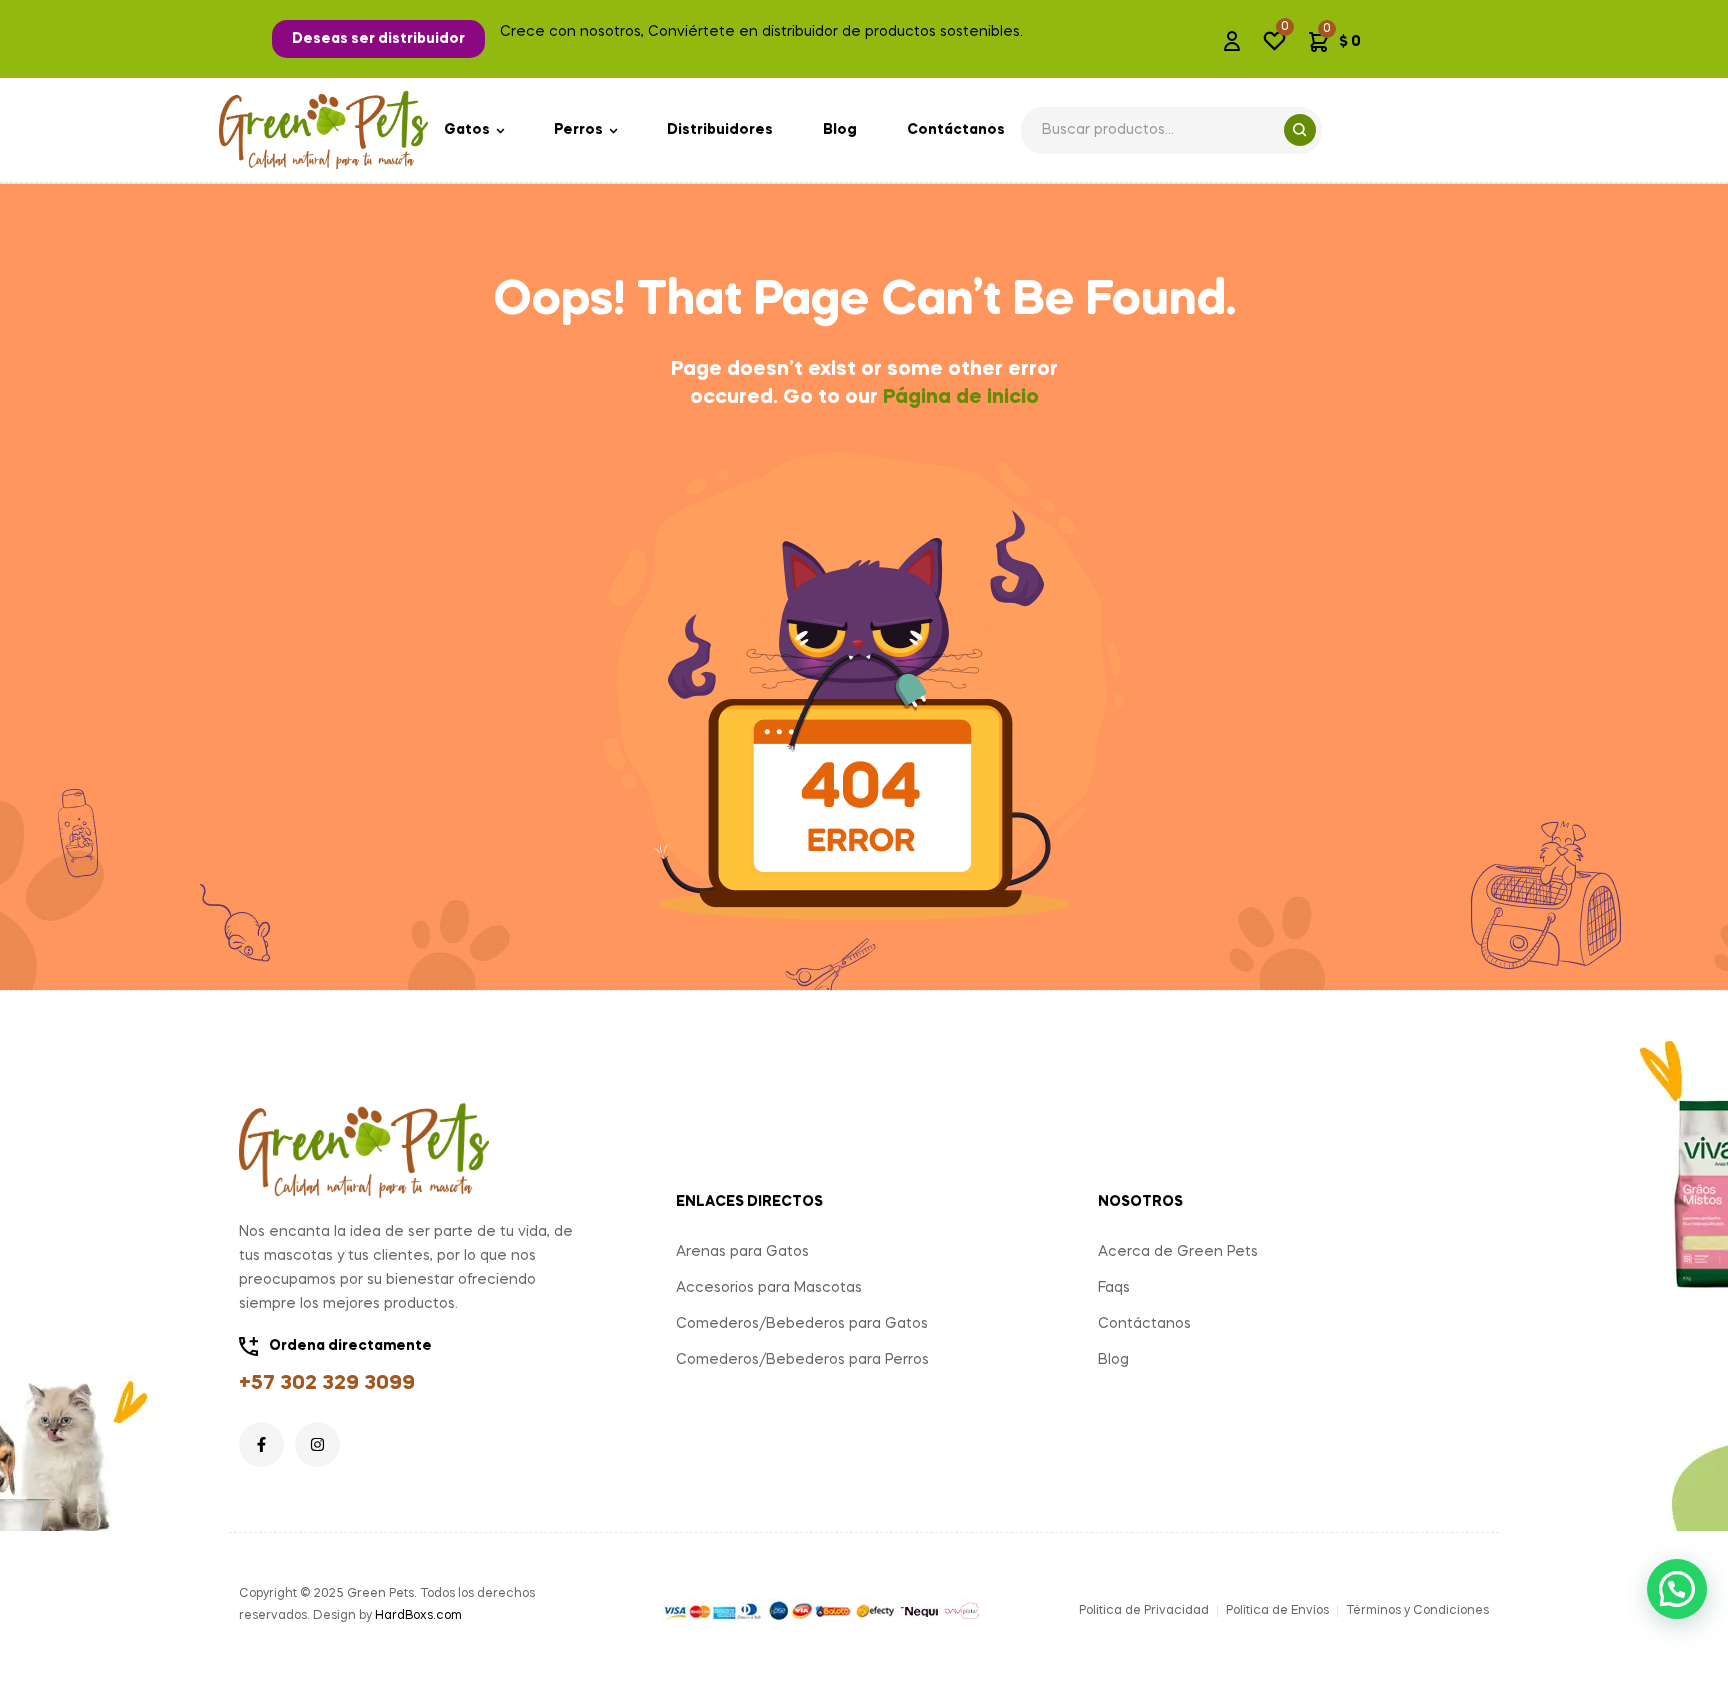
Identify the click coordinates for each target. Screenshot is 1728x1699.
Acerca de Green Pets (1178, 1252)
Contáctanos (1144, 1324)
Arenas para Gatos (742, 1252)
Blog (1113, 1360)
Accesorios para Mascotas (769, 1288)
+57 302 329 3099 (327, 1384)
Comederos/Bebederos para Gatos (802, 1324)
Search (1300, 130)
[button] (378, 39)
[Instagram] (317, 1444)
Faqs (1114, 1288)
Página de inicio (961, 398)
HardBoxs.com (418, 1616)
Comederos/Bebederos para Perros (802, 1360)
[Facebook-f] (261, 1444)
